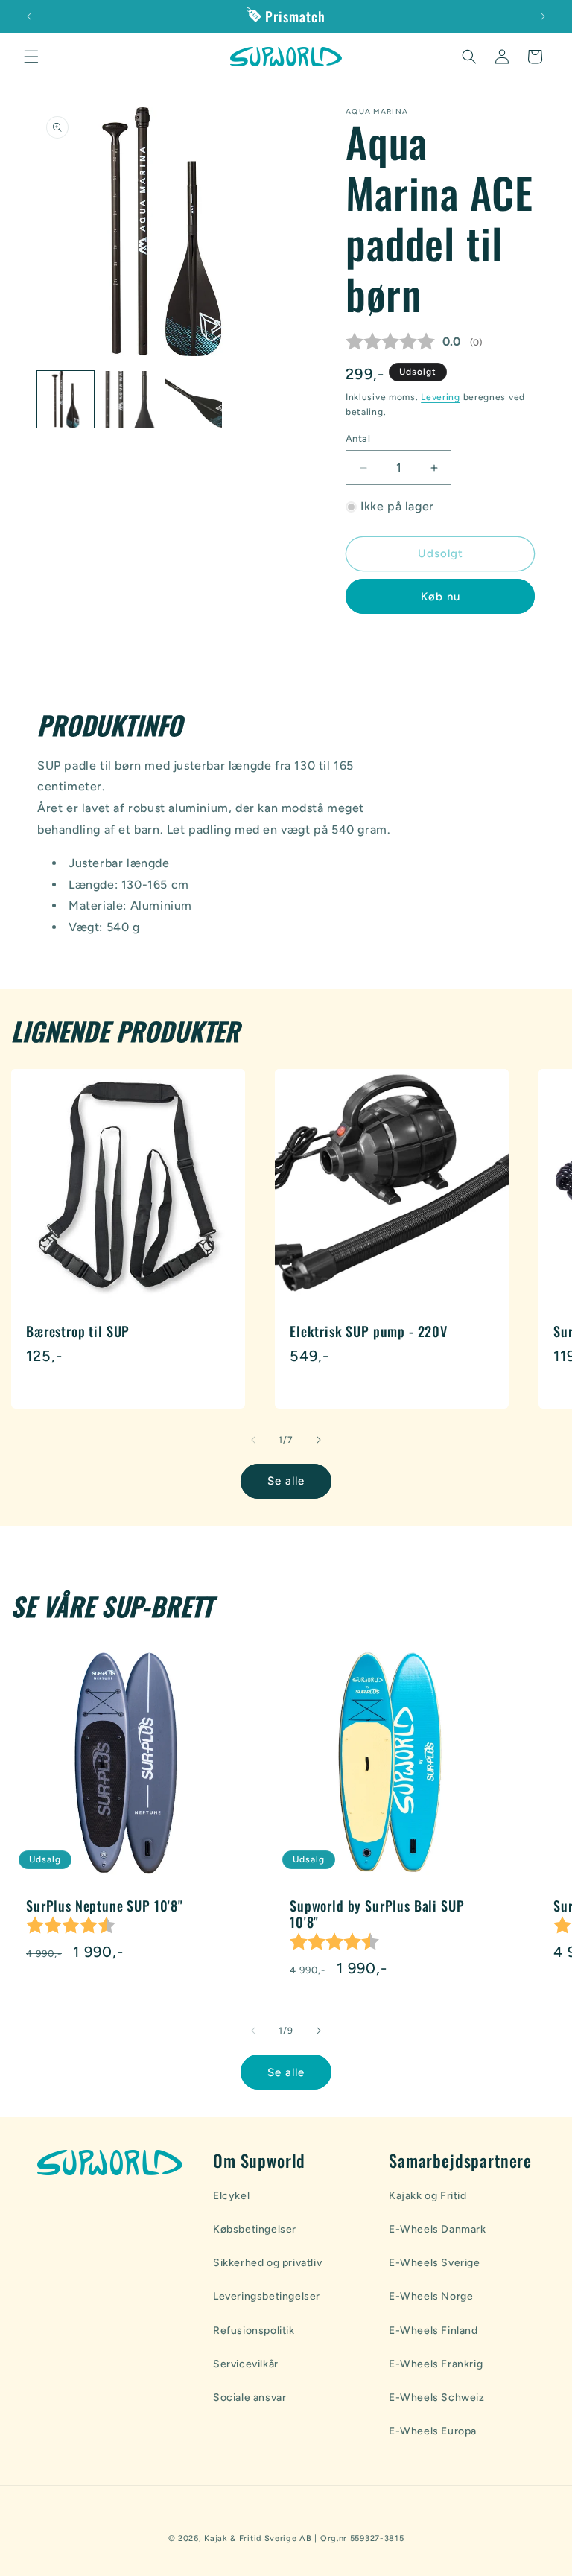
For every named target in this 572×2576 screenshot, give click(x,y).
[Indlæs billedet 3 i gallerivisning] (194, 399)
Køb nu (441, 597)
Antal (358, 438)
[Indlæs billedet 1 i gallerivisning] (66, 399)
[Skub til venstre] (253, 1440)
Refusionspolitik (254, 2331)
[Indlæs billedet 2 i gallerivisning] (130, 399)
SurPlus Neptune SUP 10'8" (105, 1906)
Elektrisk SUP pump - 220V (369, 1331)
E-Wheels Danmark (438, 2229)
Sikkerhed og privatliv (267, 2263)
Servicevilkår (246, 2364)
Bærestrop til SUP (78, 1331)
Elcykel (231, 2196)
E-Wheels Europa (433, 2431)
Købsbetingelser (255, 2229)
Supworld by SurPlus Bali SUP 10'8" (377, 1914)
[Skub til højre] (319, 1440)
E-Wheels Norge (431, 2296)
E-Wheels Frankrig (436, 2364)
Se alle (286, 1481)
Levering (441, 397)
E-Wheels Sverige (435, 2263)
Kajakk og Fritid (428, 2196)
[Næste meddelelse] (543, 16)
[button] (31, 57)
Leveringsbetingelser (267, 2296)
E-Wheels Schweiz (437, 2398)
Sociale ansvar (250, 2398)
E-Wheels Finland (433, 2331)
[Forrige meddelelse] (29, 16)
